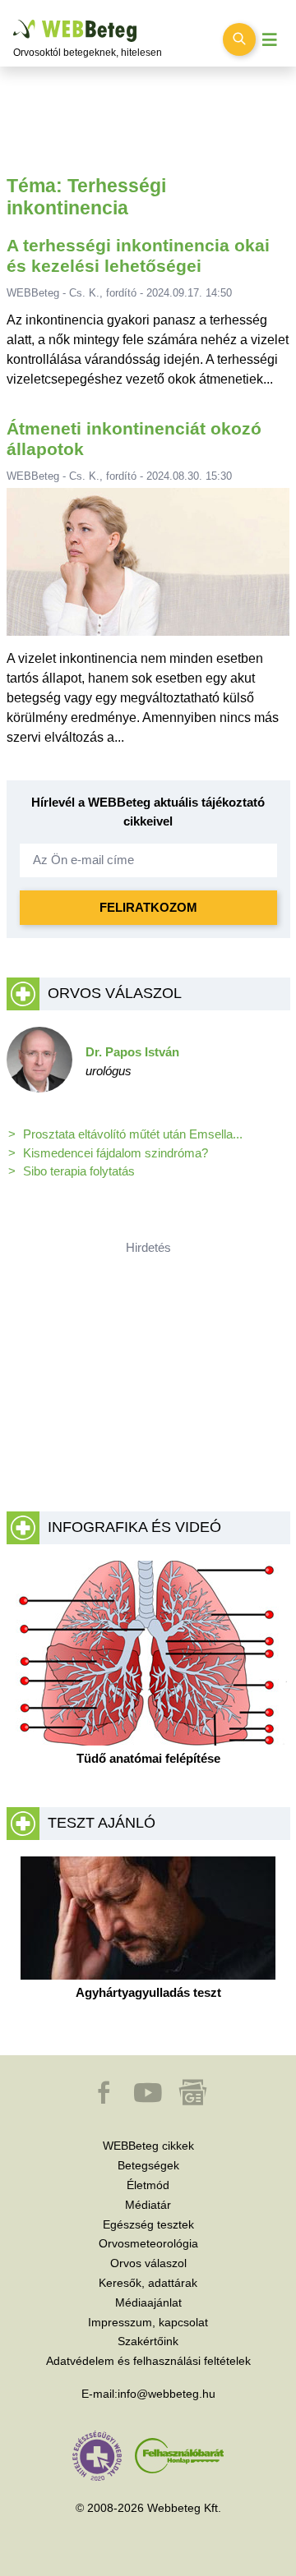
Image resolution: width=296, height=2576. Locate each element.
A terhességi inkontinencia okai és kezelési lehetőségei (138, 255)
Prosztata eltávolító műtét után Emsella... (133, 1134)
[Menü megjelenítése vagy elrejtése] (270, 40)
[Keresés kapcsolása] (239, 39)
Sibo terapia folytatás (79, 1171)
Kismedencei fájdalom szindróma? (116, 1153)
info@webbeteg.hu (166, 2394)
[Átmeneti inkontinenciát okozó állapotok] (148, 568)
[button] (105, 2100)
